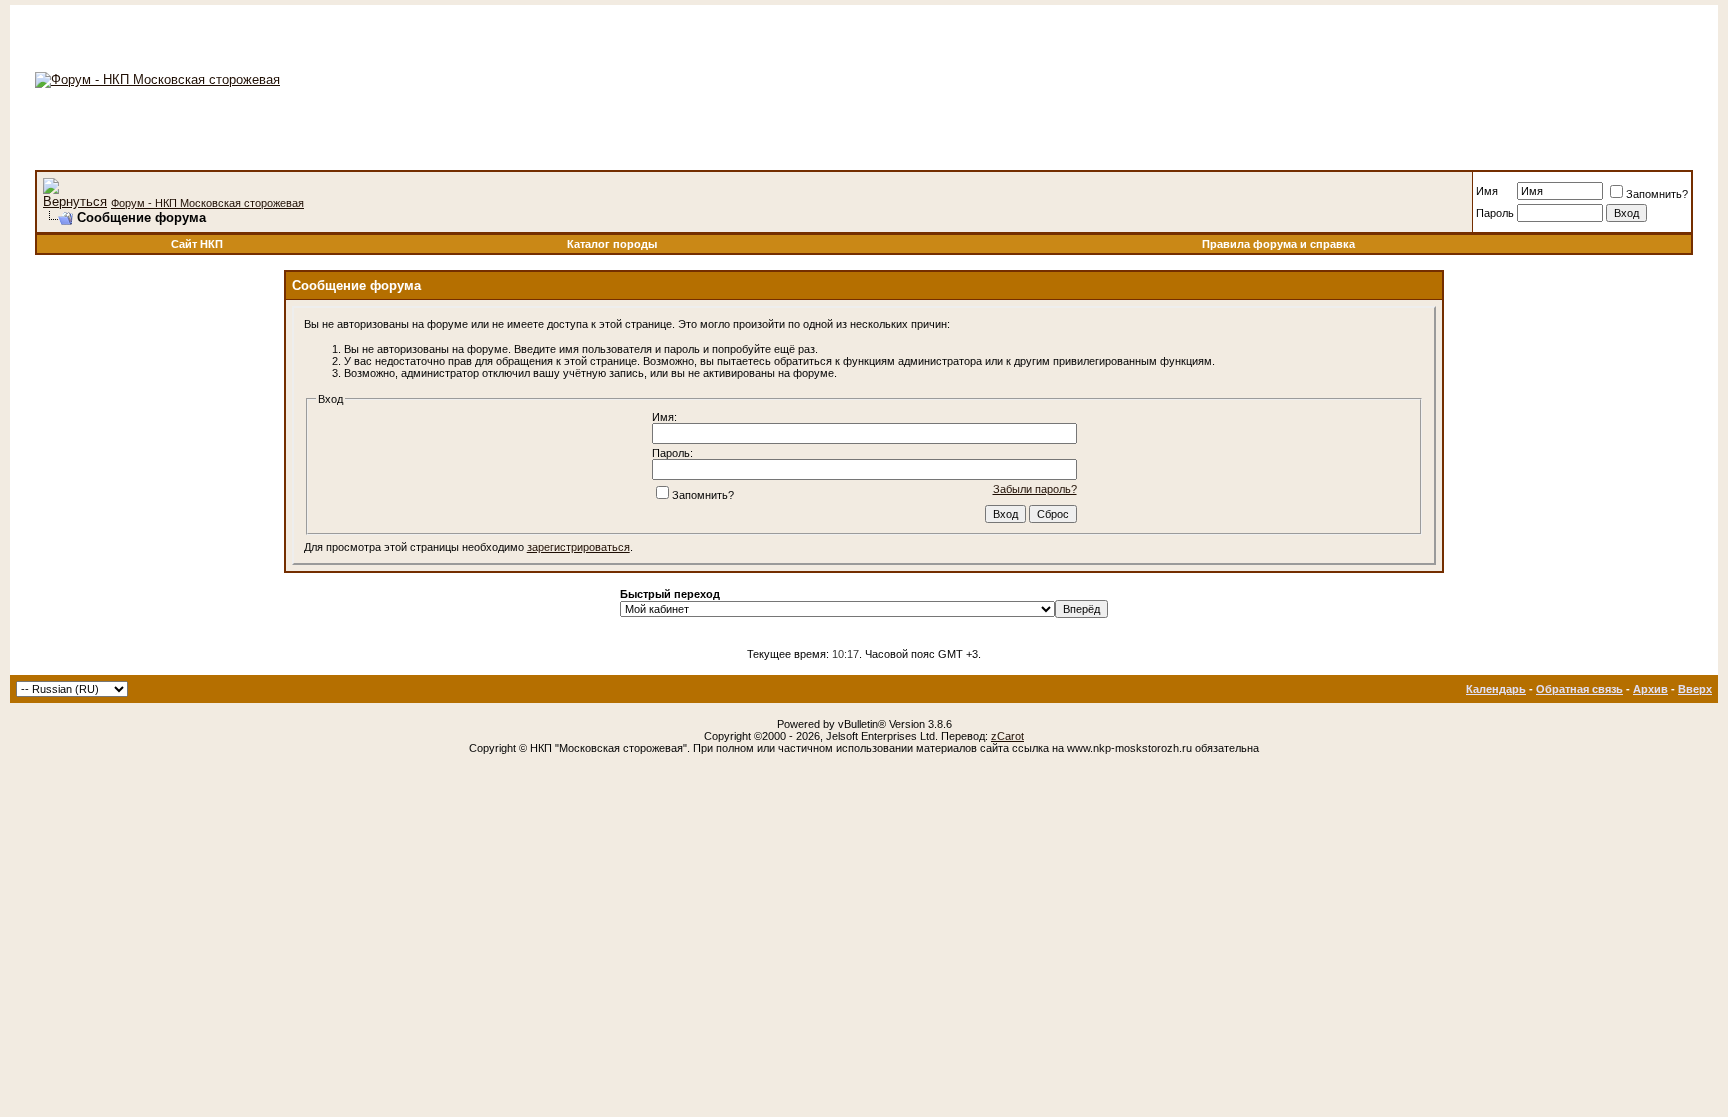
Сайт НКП (197, 244)
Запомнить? (1657, 194)
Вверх (1695, 689)
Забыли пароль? (1035, 489)
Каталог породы (612, 244)
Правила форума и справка (1278, 244)
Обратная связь (1579, 689)
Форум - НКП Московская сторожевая (207, 203)
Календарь (1496, 689)
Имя (1487, 191)
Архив (1650, 689)
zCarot (1007, 736)
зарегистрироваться (578, 547)
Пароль (1495, 213)
